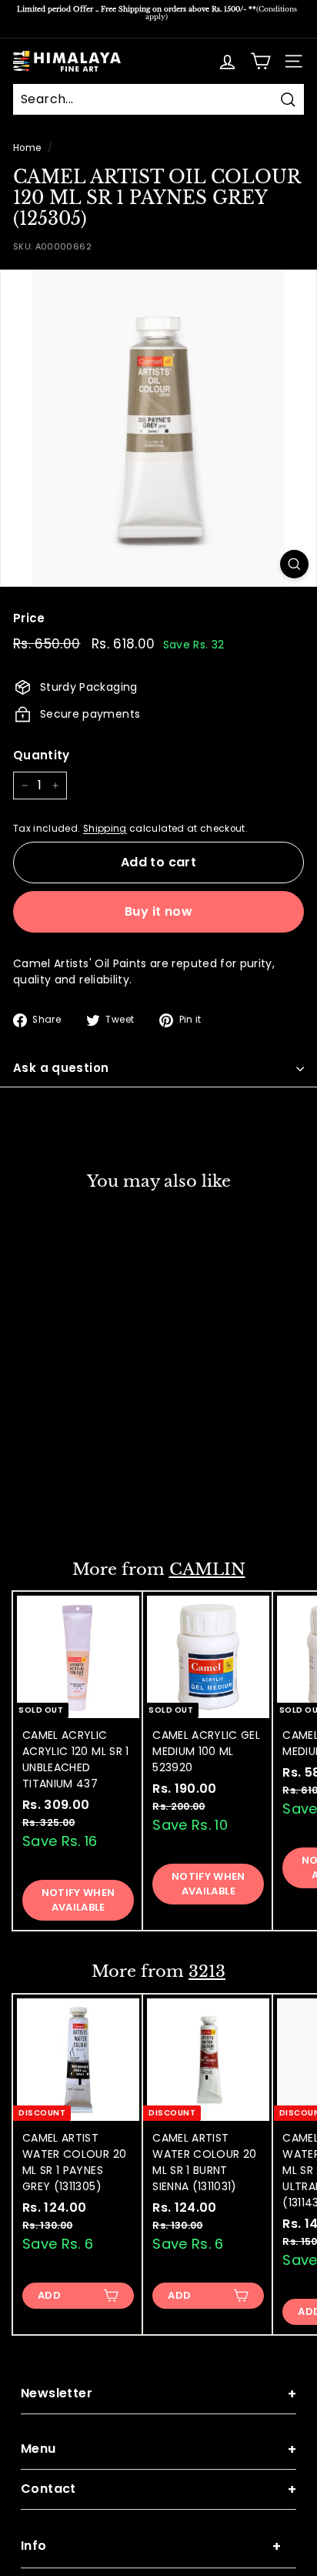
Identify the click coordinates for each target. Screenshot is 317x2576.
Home (27, 148)
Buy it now (158, 911)
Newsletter (158, 2394)
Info (151, 2546)
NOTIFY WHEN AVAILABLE (78, 1899)
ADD (49, 1504)
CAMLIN (207, 1569)
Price (29, 618)
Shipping (105, 829)
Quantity (42, 755)
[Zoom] (294, 564)
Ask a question (61, 1068)
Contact (158, 2489)
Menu (158, 2449)
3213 (207, 1971)
